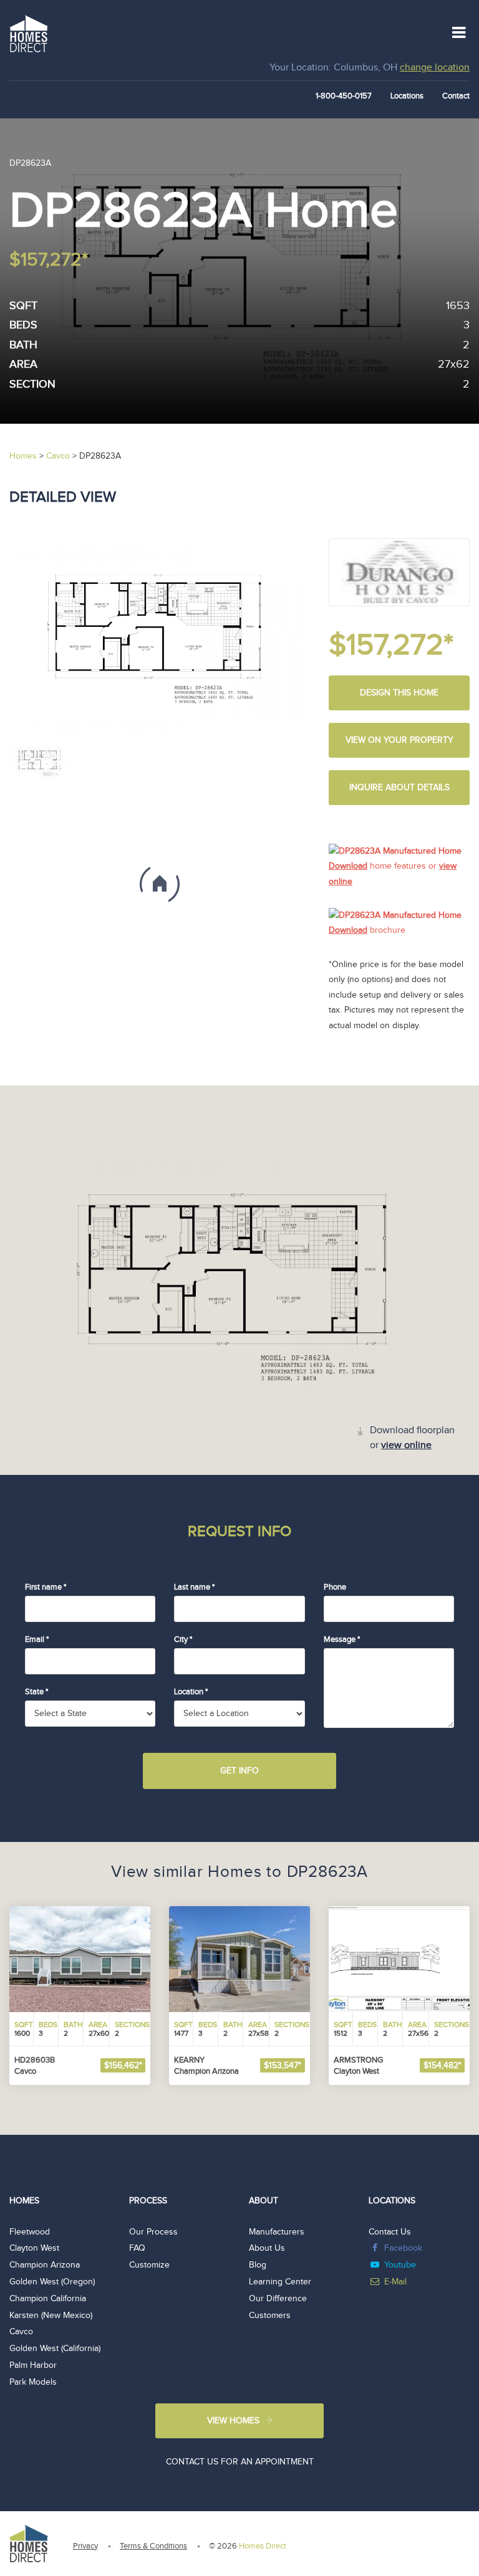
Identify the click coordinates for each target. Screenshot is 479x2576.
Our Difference (278, 2299)
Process (148, 2201)
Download (348, 866)
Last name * (194, 1587)
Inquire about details (399, 788)
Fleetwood (30, 2232)
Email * (37, 1639)
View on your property (399, 740)
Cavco (21, 2332)
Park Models (33, 2382)
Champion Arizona (45, 2265)
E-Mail (395, 2282)
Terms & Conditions (153, 2546)
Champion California (48, 2299)
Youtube (400, 2265)
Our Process (153, 2232)
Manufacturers (277, 2232)
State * (36, 1692)
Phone (335, 1587)
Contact (456, 96)
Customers (270, 2316)
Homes (24, 2201)
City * (183, 1639)
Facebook (403, 2248)
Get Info (239, 1771)
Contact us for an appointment (240, 2462)
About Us (267, 2248)
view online (406, 1445)
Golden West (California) (55, 2349)
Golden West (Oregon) (52, 2282)
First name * (46, 1587)
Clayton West (34, 2248)
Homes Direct (263, 2546)
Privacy (85, 2546)
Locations (407, 96)
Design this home (399, 693)
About (264, 2201)
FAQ (137, 2248)
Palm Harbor (33, 2365)
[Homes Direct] (29, 32)
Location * (191, 1692)
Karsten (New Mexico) (51, 2316)
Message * (342, 1639)
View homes (233, 2421)
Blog (258, 2265)
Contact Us (390, 2232)
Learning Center (280, 2282)
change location (435, 68)
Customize (149, 2265)
